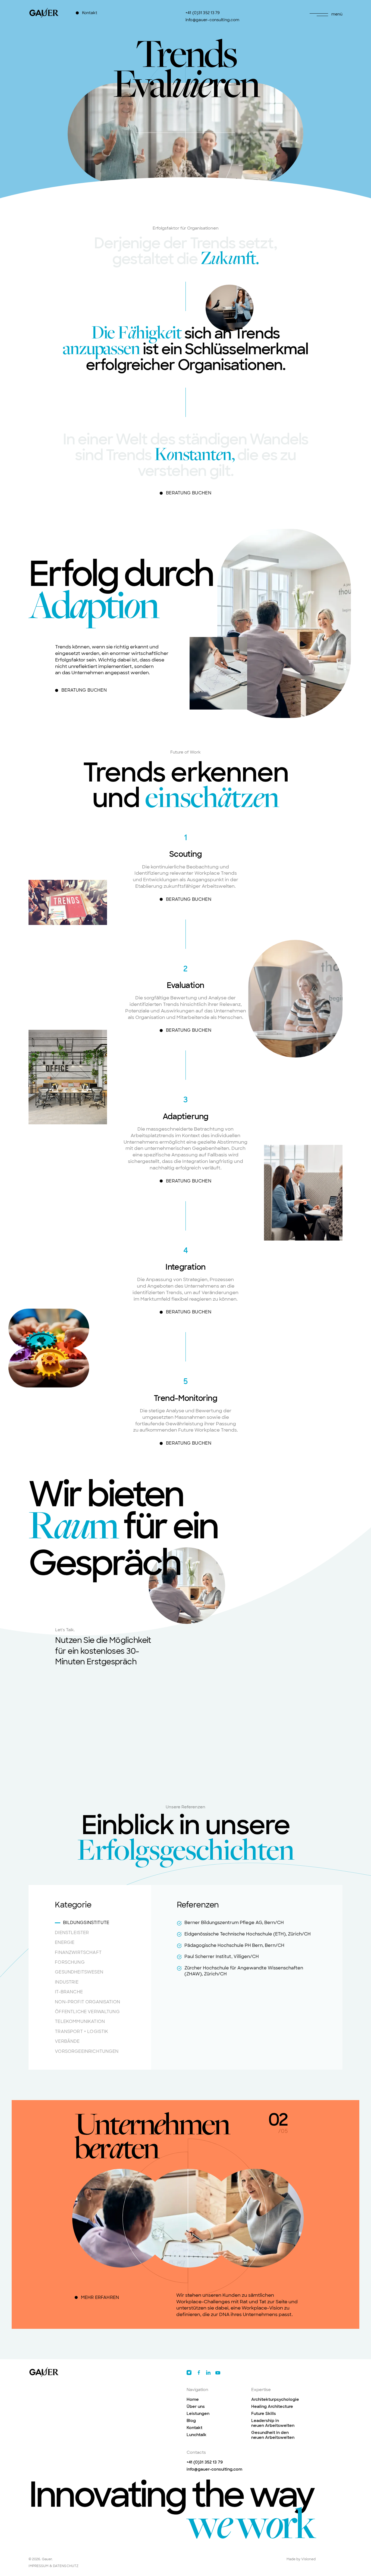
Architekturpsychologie (275, 2399)
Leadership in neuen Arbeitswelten (273, 2423)
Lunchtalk (196, 2435)
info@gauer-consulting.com (214, 2469)
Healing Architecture (272, 2406)
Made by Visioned (301, 2559)
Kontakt (194, 2428)
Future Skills (264, 2414)
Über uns (196, 2406)
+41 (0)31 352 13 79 (205, 2462)
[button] (324, 15)
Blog (191, 2421)
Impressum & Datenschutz (54, 2566)
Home (193, 2399)
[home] (45, 13)
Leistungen (198, 2414)
